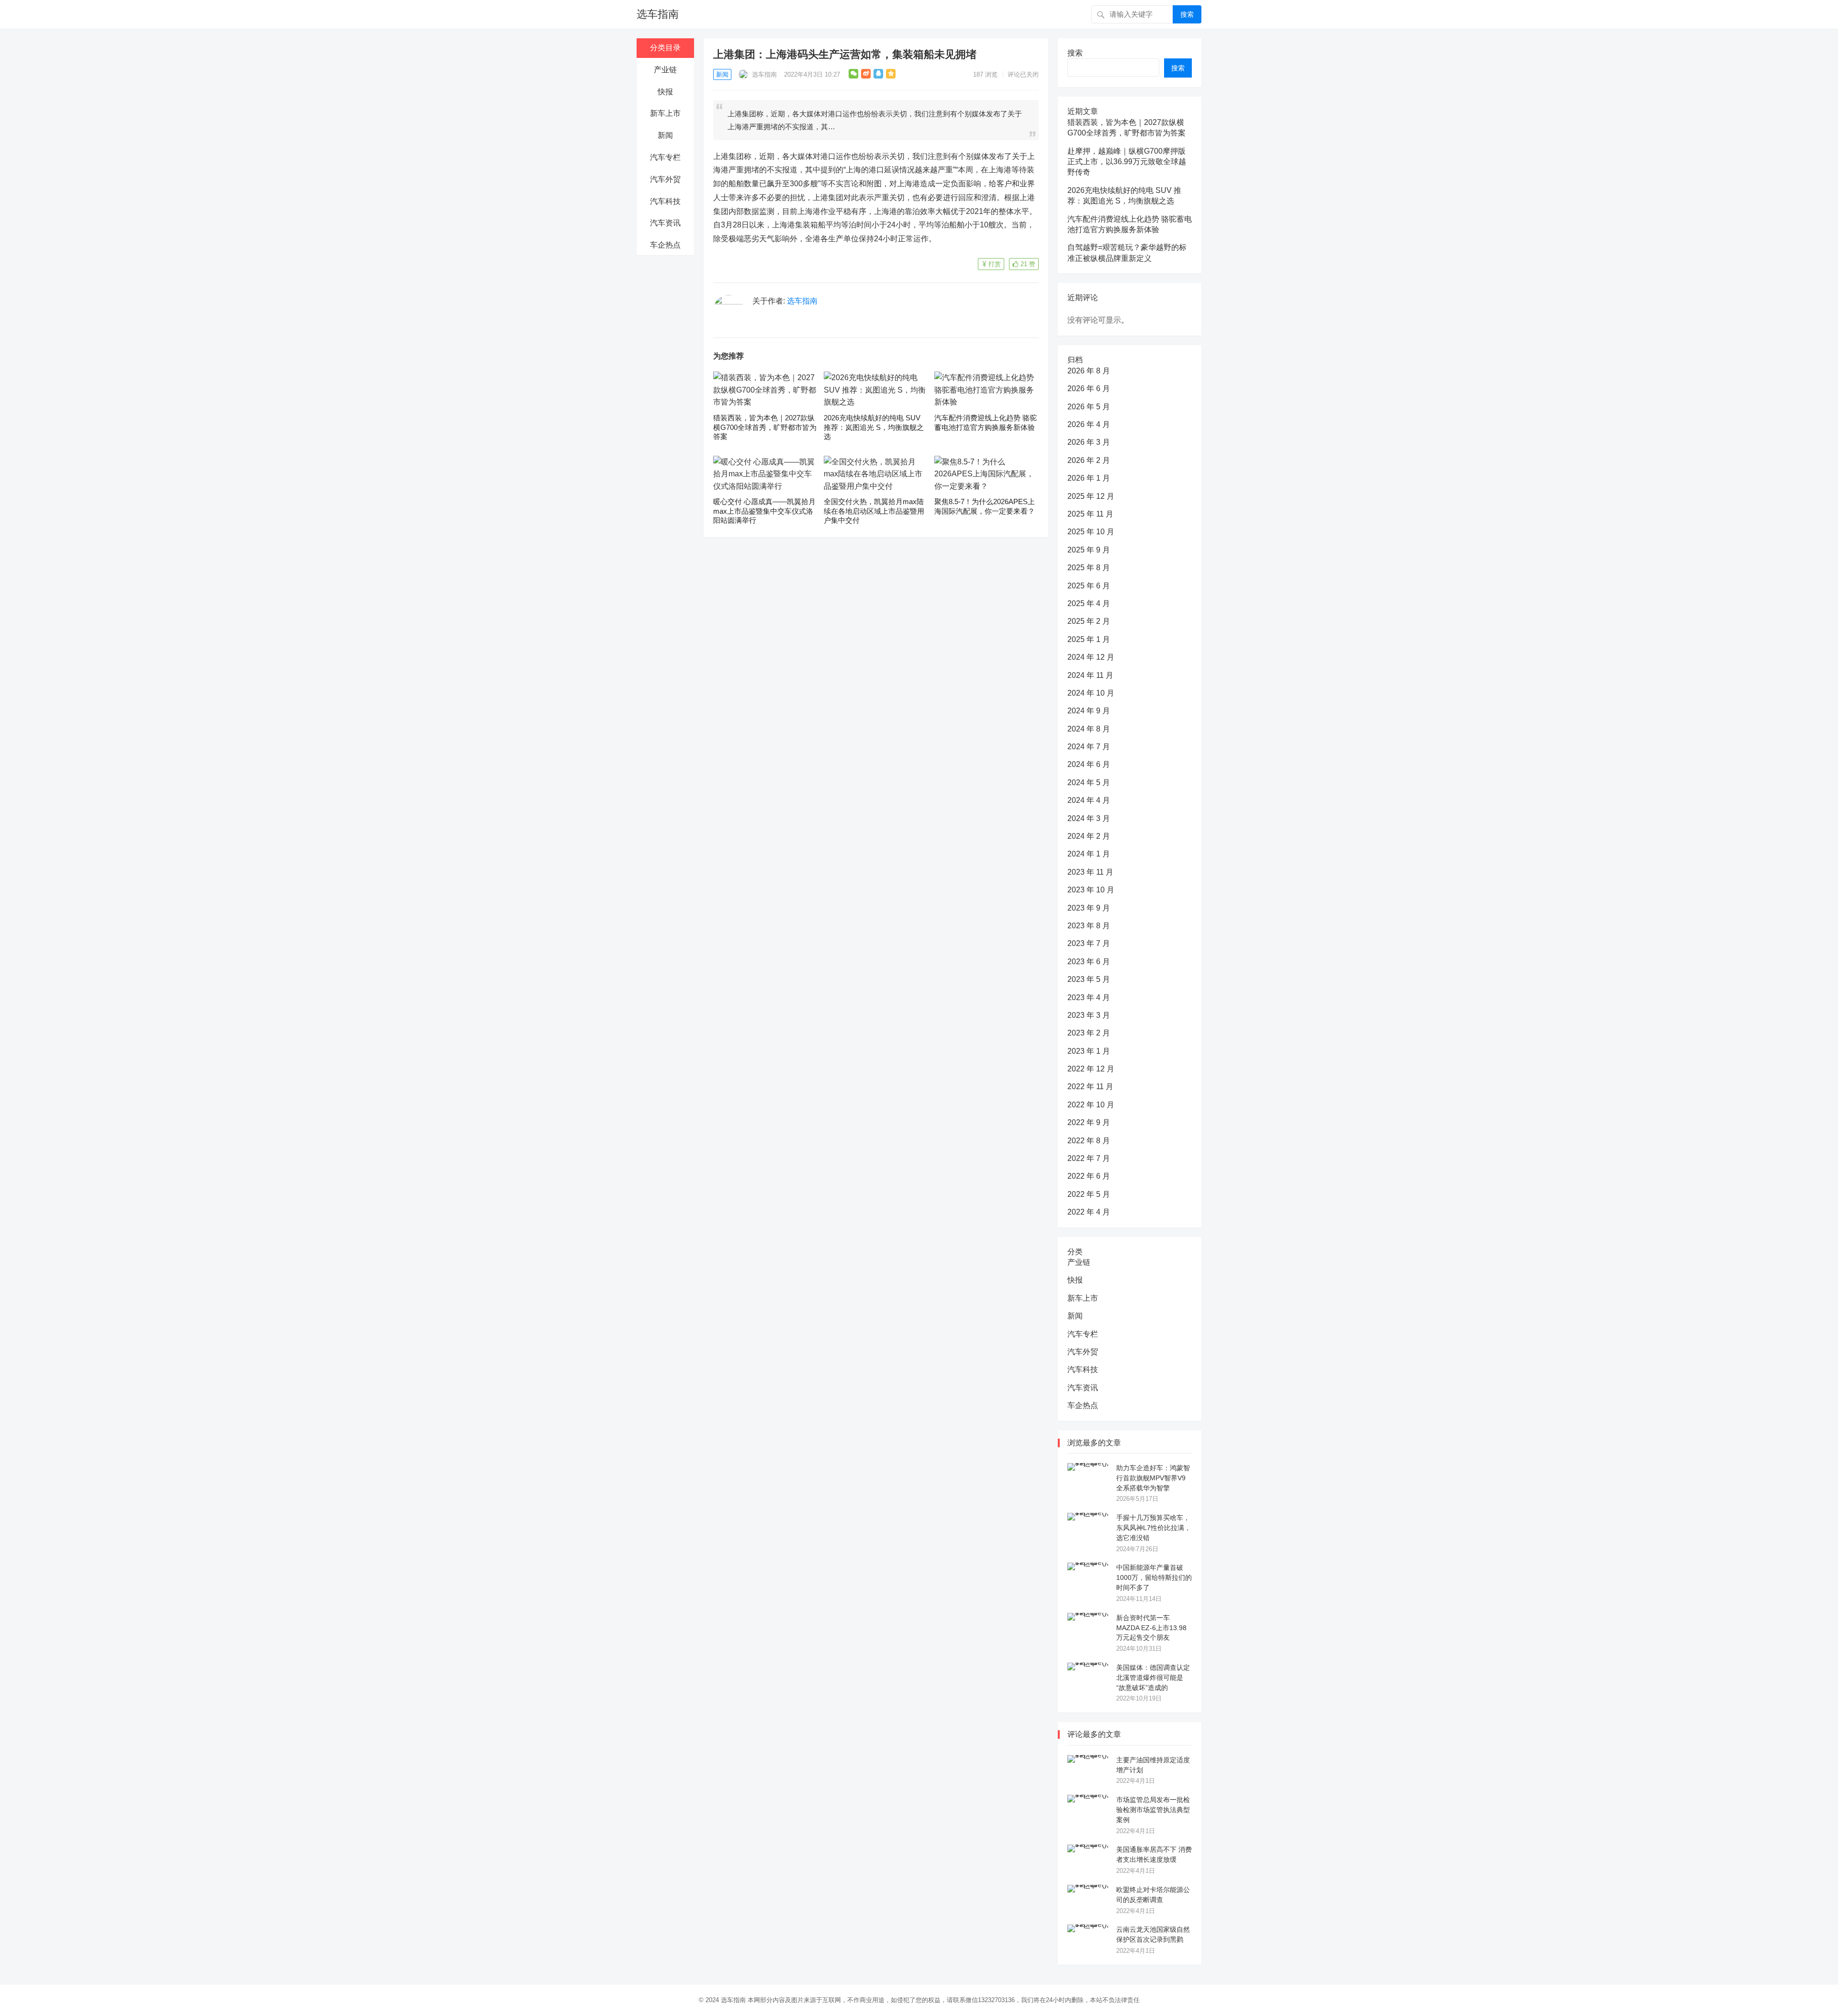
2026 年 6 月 (1089, 389)
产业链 (665, 70)
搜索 (1187, 14)
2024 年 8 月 (1089, 729)
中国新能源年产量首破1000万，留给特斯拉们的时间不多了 (1154, 1577)
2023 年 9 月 (1089, 908)
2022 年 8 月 (1089, 1141)
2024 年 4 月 (1089, 800)
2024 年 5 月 (1089, 783)
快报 (665, 92)
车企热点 (665, 245)
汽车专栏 (665, 157)
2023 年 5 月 (1089, 979)
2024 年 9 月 (1089, 711)
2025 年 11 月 (1090, 514)
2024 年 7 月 (1089, 747)
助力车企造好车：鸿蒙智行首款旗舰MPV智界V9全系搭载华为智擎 (1153, 1478)
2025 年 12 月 (1091, 496)
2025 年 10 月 (1091, 532)
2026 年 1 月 (1089, 478)
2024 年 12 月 (1091, 657)
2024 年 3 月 (1089, 818)
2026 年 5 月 (1089, 407)
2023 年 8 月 (1089, 926)
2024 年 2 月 (1089, 836)
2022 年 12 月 (1091, 1069)
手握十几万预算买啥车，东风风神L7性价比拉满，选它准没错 (1154, 1528)
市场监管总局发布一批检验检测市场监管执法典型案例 (1153, 1810)
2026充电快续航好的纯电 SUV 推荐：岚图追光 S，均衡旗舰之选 (874, 427)
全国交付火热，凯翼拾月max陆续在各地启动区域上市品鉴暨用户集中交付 (874, 511)
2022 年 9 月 (1089, 1122)
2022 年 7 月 (1089, 1158)
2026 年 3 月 (1089, 442)
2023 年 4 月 (1089, 997)
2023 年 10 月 (1091, 890)
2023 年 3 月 (1089, 1015)
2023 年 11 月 (1090, 872)
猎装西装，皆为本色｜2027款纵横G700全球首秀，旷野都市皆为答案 (765, 427)
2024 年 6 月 (1089, 764)
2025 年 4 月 (1089, 603)
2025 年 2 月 (1089, 621)
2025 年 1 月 (1089, 639)
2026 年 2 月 (1089, 460)
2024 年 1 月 (1089, 854)
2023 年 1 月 (1089, 1051)
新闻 (665, 135)
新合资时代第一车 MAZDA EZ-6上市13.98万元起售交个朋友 (1151, 1628)
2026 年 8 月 (1089, 371)
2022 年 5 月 (1089, 1194)
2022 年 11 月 (1090, 1087)
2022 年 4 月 (1089, 1212)
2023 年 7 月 (1089, 943)
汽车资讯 (665, 223)
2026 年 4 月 (1089, 424)
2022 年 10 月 (1091, 1105)
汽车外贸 (665, 179)
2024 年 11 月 (1090, 675)
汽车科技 (665, 201)
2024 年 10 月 (1091, 693)
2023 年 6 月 (1089, 962)
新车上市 (665, 113)
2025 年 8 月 (1089, 568)
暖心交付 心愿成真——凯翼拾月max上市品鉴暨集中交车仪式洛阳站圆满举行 (764, 511)
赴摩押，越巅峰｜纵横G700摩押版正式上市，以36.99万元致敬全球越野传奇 (1127, 162)
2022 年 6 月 (1089, 1176)
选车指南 (658, 14)
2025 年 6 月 (1089, 586)
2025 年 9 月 (1089, 550)
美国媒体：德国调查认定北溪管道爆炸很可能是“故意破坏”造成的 (1153, 1678)
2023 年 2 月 (1089, 1033)
